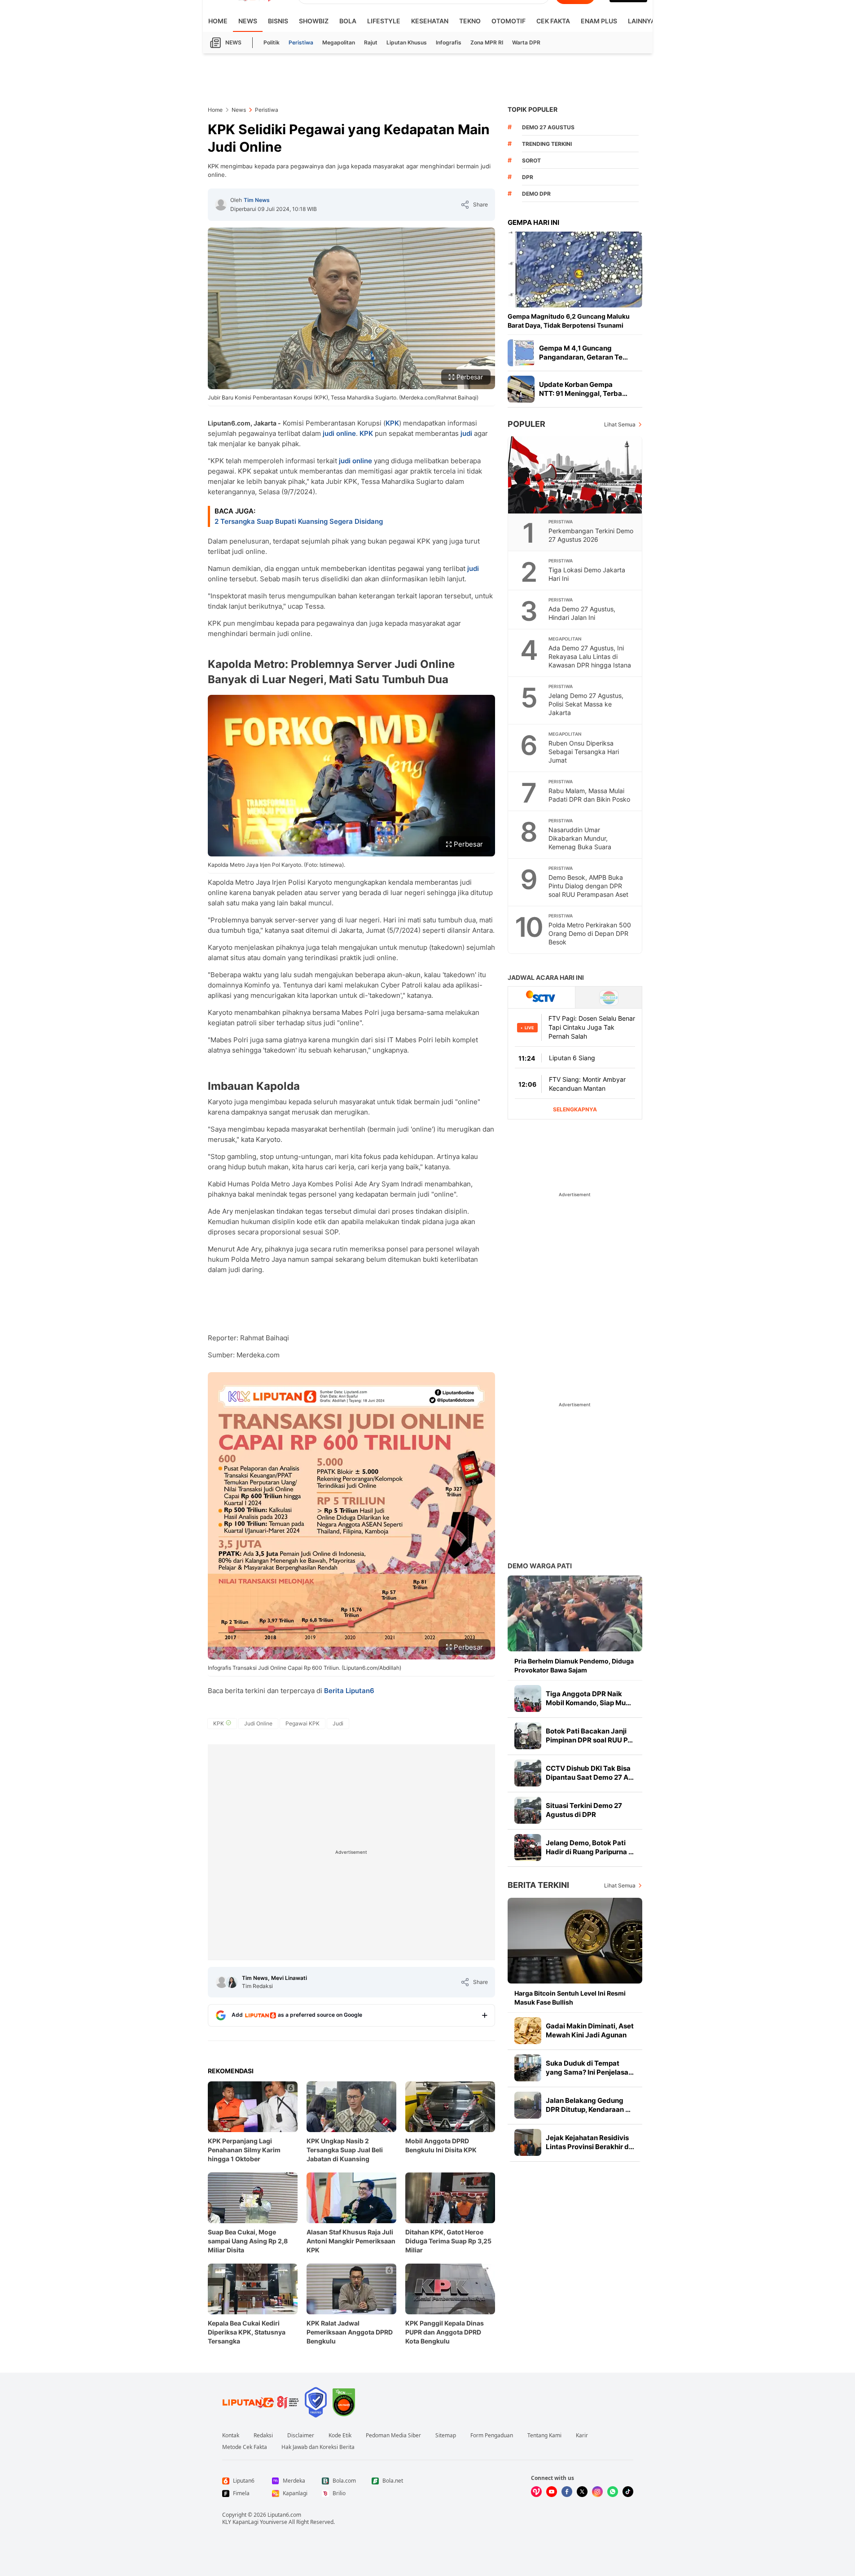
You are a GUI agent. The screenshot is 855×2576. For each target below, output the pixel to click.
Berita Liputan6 (349, 1691)
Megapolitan (339, 42)
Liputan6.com (284, 2515)
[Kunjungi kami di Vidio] (536, 2492)
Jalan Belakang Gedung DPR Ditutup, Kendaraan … (588, 2105)
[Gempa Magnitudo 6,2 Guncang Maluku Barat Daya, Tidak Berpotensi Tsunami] (575, 270)
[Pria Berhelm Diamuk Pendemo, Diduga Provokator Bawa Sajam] (575, 1613)
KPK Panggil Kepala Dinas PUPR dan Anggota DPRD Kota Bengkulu (445, 2332)
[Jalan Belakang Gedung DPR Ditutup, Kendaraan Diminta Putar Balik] (528, 2105)
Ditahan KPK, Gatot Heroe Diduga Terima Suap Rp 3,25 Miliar (448, 2241)
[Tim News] (221, 205)
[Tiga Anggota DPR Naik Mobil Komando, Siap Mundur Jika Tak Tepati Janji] (528, 1698)
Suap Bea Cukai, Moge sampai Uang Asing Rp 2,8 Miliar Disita (248, 2241)
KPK (392, 423)
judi (466, 433)
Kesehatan (430, 21)
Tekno (470, 21)
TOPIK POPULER (533, 109)
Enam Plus (599, 21)
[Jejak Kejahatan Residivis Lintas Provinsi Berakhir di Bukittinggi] (528, 2142)
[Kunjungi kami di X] (582, 2492)
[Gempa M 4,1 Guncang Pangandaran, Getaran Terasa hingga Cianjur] (521, 353)
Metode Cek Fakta (245, 2447)
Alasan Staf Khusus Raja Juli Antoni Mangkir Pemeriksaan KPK (351, 2241)
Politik (272, 42)
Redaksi (263, 2436)
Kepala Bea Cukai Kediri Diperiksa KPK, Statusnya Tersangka (247, 2332)
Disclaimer (301, 2436)
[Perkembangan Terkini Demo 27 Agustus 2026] (575, 475)
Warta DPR (526, 42)
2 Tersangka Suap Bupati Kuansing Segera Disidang (299, 521)
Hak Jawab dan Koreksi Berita (318, 2447)
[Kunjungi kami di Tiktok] (628, 2492)
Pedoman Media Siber (393, 2436)
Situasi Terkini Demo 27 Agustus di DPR (584, 1810)
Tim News (257, 200)
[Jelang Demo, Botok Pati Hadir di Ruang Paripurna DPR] (528, 1848)
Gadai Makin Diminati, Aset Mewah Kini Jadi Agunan (590, 2030)
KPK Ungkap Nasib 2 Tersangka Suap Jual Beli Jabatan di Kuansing (345, 2150)
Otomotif (509, 21)
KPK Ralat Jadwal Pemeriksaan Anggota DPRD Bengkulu (350, 2332)
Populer (526, 424)
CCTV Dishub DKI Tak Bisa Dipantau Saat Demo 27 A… (590, 1773)
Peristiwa (301, 42)
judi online (339, 433)
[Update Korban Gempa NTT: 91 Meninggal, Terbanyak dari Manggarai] (521, 389)
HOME (218, 21)
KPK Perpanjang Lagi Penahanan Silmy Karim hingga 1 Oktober (244, 2150)
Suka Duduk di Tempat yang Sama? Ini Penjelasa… (590, 2068)
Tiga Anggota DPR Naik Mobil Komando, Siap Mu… (588, 1698)
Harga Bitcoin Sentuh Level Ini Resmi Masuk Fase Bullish (570, 1998)
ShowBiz (314, 21)
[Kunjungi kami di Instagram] (597, 2492)
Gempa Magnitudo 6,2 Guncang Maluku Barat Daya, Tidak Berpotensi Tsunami (569, 321)
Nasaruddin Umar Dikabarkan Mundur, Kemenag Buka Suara (580, 838)
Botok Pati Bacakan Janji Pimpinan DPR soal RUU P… (589, 1736)
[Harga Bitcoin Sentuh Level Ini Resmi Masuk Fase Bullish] (575, 1941)
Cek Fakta (553, 21)
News (248, 21)
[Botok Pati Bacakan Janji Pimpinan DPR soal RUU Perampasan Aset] (528, 1736)
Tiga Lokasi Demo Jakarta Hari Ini (587, 574)
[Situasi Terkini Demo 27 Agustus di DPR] (528, 1810)
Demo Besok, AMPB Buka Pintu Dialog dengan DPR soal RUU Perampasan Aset (588, 886)
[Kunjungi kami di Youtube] (552, 2492)
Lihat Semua (620, 424)
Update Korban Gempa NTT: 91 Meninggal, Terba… (583, 389)
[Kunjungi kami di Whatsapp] (613, 2492)
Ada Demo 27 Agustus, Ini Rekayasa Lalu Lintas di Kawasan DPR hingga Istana (590, 656)
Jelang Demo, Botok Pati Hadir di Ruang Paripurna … (590, 1847)
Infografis (449, 42)
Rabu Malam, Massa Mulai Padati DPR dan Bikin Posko (589, 795)
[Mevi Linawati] (232, 1982)
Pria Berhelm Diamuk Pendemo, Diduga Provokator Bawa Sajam (574, 1665)
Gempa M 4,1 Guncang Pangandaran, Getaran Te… (583, 353)
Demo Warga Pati (540, 1566)
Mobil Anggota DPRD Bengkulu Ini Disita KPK (441, 2145)
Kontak (231, 2436)
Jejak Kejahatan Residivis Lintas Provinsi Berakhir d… (590, 2142)
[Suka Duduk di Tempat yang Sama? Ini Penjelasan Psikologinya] (528, 2068)
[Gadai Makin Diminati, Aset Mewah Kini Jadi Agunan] (528, 2031)
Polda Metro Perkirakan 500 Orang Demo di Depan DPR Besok (590, 933)
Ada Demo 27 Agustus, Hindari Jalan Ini (582, 613)
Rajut (371, 42)
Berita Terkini (538, 1885)
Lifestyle (384, 21)
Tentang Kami (544, 2436)
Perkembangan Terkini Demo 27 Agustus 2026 (591, 535)
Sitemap (446, 2436)
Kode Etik (340, 2436)
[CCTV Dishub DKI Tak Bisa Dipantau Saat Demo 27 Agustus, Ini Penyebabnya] (528, 1773)
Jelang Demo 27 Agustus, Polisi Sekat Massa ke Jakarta (586, 704)
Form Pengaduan (492, 2436)
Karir (582, 2436)
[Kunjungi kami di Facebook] (567, 2492)
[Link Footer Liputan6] (261, 2402)
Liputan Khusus (407, 42)
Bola (348, 21)
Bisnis (278, 21)
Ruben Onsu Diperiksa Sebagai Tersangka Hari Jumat (584, 752)
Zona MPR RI (487, 42)
